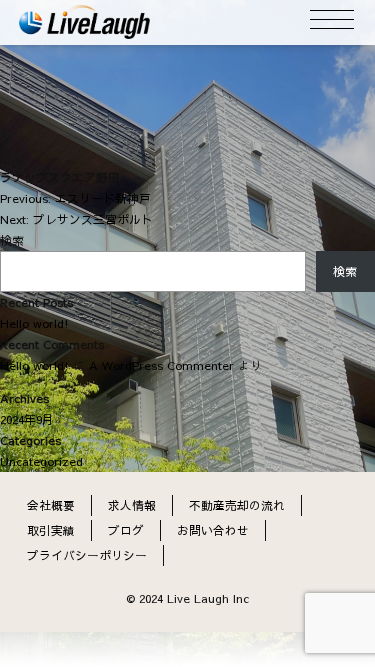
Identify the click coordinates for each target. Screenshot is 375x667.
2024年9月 (27, 419)
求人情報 (132, 505)
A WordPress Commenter (161, 365)
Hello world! (34, 323)
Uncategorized (41, 461)
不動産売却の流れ (237, 505)
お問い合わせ (213, 530)
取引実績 (51, 530)
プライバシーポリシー (87, 555)
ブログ (126, 530)
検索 (12, 240)
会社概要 (51, 505)
